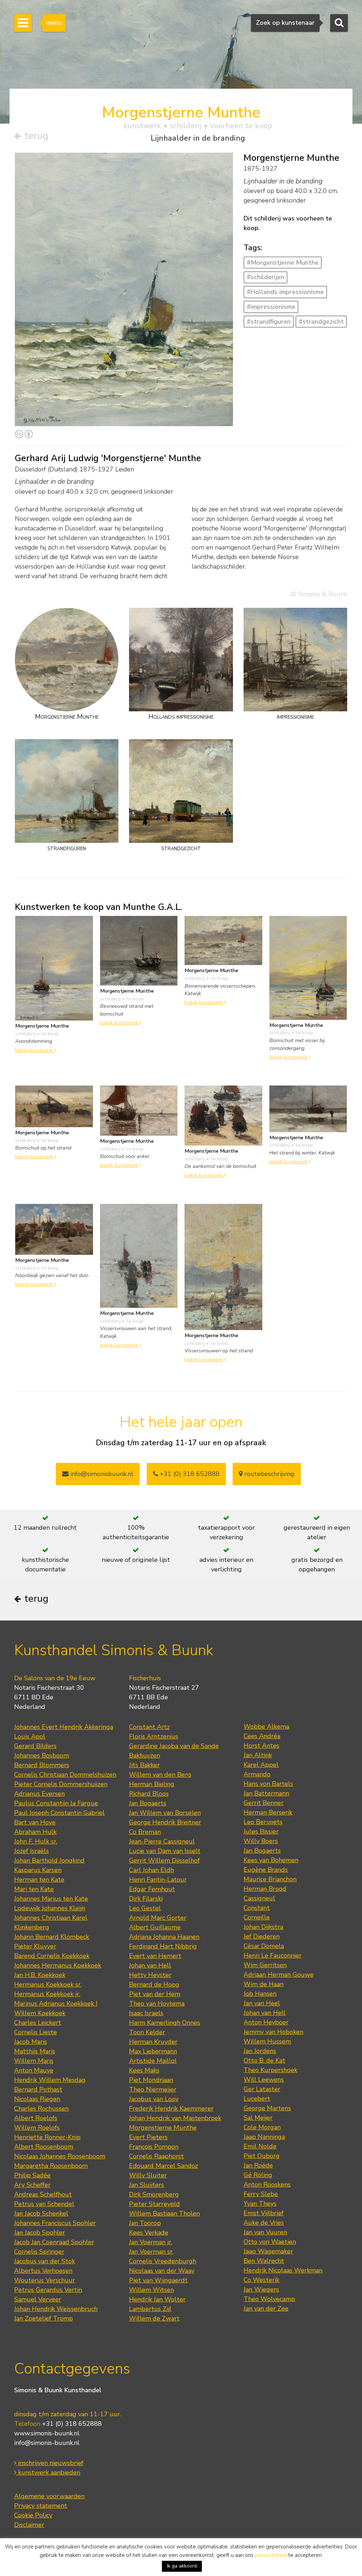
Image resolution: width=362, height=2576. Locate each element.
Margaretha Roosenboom (51, 2166)
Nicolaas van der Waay (162, 2271)
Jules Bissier (261, 1831)
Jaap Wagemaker (268, 2251)
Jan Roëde (258, 2165)
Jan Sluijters (147, 2185)
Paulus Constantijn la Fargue (56, 1803)
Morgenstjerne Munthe (163, 2128)
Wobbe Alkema (266, 1727)
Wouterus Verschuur (45, 2280)
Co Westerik (261, 2280)
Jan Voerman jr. (151, 2242)
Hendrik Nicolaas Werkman (283, 2270)
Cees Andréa (262, 1736)
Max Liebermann (153, 2051)
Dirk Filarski (146, 1899)
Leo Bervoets (263, 1822)
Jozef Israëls (31, 1851)
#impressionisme (271, 307)
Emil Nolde (260, 2146)
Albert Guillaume (155, 1927)
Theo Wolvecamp (269, 2299)
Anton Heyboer (266, 2022)
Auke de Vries (264, 2223)
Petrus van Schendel (44, 2204)
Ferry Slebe (261, 2194)
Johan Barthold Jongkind (49, 1860)
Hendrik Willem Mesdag (50, 2080)
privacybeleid (271, 2555)
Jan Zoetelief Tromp (43, 2318)
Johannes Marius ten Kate (51, 1899)
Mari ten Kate (34, 1889)
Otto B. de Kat (264, 2060)
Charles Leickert (38, 2023)
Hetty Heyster (150, 1975)
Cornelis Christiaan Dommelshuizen (65, 1775)
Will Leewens (264, 2080)
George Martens (267, 2108)
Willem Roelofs (37, 2128)
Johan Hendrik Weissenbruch (56, 2309)
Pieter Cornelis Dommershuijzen (61, 1784)
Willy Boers (261, 1841)
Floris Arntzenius (154, 1736)
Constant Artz (149, 1727)
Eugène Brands (266, 1870)
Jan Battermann (266, 1793)
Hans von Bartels (268, 1784)
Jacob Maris (31, 2042)
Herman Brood (265, 1889)
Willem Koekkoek (40, 2013)
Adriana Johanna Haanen (164, 1937)
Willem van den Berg (160, 1775)
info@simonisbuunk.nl (101, 1474)
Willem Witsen (151, 2290)
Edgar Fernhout (152, 1889)
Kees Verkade (149, 2233)
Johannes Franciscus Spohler (55, 2223)
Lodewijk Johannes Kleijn (50, 1908)
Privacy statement (41, 2506)
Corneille (257, 1917)
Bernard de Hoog (154, 1984)
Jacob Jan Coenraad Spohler (54, 2242)
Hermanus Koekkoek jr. (47, 1994)
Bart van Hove (35, 1822)
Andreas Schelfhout (43, 2194)
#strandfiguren (269, 322)
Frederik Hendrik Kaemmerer (171, 2109)
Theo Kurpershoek (270, 2070)
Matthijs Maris (35, 2051)
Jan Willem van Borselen (165, 1813)
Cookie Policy (33, 2515)
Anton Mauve (34, 2070)
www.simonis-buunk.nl (47, 2433)
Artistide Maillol (153, 2061)
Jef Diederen (262, 1936)
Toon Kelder (147, 2032)
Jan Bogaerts (148, 1803)
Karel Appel (261, 1765)
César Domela (264, 1946)
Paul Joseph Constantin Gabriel (59, 1813)
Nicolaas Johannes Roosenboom (60, 2156)
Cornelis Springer (39, 2252)
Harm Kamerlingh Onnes (165, 2023)
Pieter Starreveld (154, 2204)
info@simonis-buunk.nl (47, 2443)
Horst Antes (261, 1746)
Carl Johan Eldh (151, 1870)
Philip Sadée (32, 2175)
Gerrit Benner (264, 1803)
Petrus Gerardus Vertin (48, 2290)
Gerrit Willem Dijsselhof (164, 1860)
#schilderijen (265, 277)
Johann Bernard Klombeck (52, 1937)
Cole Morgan (262, 2127)
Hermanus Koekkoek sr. (48, 1984)
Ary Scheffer (32, 2185)
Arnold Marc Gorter (158, 1918)
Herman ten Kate (39, 1880)
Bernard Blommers (42, 1765)
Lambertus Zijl (150, 2309)
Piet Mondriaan (151, 2080)
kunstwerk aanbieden (48, 2472)
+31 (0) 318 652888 (189, 1474)
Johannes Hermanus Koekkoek (58, 1965)
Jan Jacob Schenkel (41, 2213)
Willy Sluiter (148, 2175)
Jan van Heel (262, 2003)
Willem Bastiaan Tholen (164, 2213)
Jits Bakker (144, 1765)
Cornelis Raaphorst (156, 2156)
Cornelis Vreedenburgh (163, 2261)
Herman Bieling (152, 1784)
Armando (257, 1774)
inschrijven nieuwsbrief (50, 2463)
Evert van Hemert (155, 1956)
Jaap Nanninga (264, 2137)
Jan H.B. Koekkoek (40, 1975)
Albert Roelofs (36, 2118)
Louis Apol (30, 1736)
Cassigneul (259, 1898)
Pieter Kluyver (35, 1946)
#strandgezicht (321, 322)
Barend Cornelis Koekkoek (52, 1956)
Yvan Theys (260, 2204)
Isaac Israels (146, 2013)
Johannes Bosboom (42, 1755)
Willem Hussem (267, 2041)
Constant (257, 1908)
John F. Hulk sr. (36, 1841)
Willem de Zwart (154, 2318)
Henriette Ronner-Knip (47, 2137)
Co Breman (145, 1832)
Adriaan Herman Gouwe (279, 1975)
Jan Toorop (145, 2223)
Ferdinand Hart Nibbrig (163, 1946)
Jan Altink (258, 1755)
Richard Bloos (149, 1794)
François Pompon (154, 2147)
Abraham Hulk (35, 1832)
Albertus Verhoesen (43, 2271)
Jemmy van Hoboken (273, 2032)
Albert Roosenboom (44, 2147)
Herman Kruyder (153, 2042)
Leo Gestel (145, 1908)
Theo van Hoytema (157, 2004)
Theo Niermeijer (153, 2089)
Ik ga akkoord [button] (182, 2566)
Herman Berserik (268, 1812)
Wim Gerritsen (265, 1965)
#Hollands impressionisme (285, 292)
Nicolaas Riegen (37, 2099)
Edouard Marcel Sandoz (164, 2166)
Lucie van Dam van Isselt (165, 1851)
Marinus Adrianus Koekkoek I (56, 2004)
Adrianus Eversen (39, 1794)
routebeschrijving (268, 1474)
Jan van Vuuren (265, 2232)
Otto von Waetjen (270, 2242)
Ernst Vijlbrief (264, 2213)
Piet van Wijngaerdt (158, 2280)
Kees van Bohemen (271, 1860)
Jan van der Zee (266, 2309)
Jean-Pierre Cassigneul (162, 1841)
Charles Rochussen (41, 2109)
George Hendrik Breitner (165, 1822)
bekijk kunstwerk (35, 1050)
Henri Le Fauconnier (273, 1955)
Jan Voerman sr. (151, 2252)
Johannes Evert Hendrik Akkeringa (64, 1727)
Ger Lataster (262, 2089)
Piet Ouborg (262, 2156)
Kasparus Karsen (38, 1870)
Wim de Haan (264, 1984)
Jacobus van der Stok (45, 2261)
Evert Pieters (148, 2137)
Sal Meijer (258, 2118)
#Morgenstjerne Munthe (283, 263)
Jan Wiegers (261, 2289)
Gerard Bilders (35, 1746)
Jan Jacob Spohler (40, 2233)
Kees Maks (144, 2070)
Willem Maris (34, 2061)
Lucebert (257, 2099)
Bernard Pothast (38, 2089)
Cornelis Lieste (36, 2032)
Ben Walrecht (264, 2261)
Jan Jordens (260, 2051)
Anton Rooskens (267, 2184)
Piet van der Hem (155, 1994)
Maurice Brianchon (270, 1879)
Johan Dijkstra (263, 1927)
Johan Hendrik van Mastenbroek (175, 2118)
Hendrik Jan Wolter (157, 2299)
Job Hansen (260, 1994)
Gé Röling (258, 2175)
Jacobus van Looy (154, 2099)
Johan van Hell (150, 1965)
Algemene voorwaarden (49, 2496)
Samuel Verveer (38, 2299)
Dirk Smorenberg (154, 2194)
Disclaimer (29, 2525)
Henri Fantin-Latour (158, 1880)
